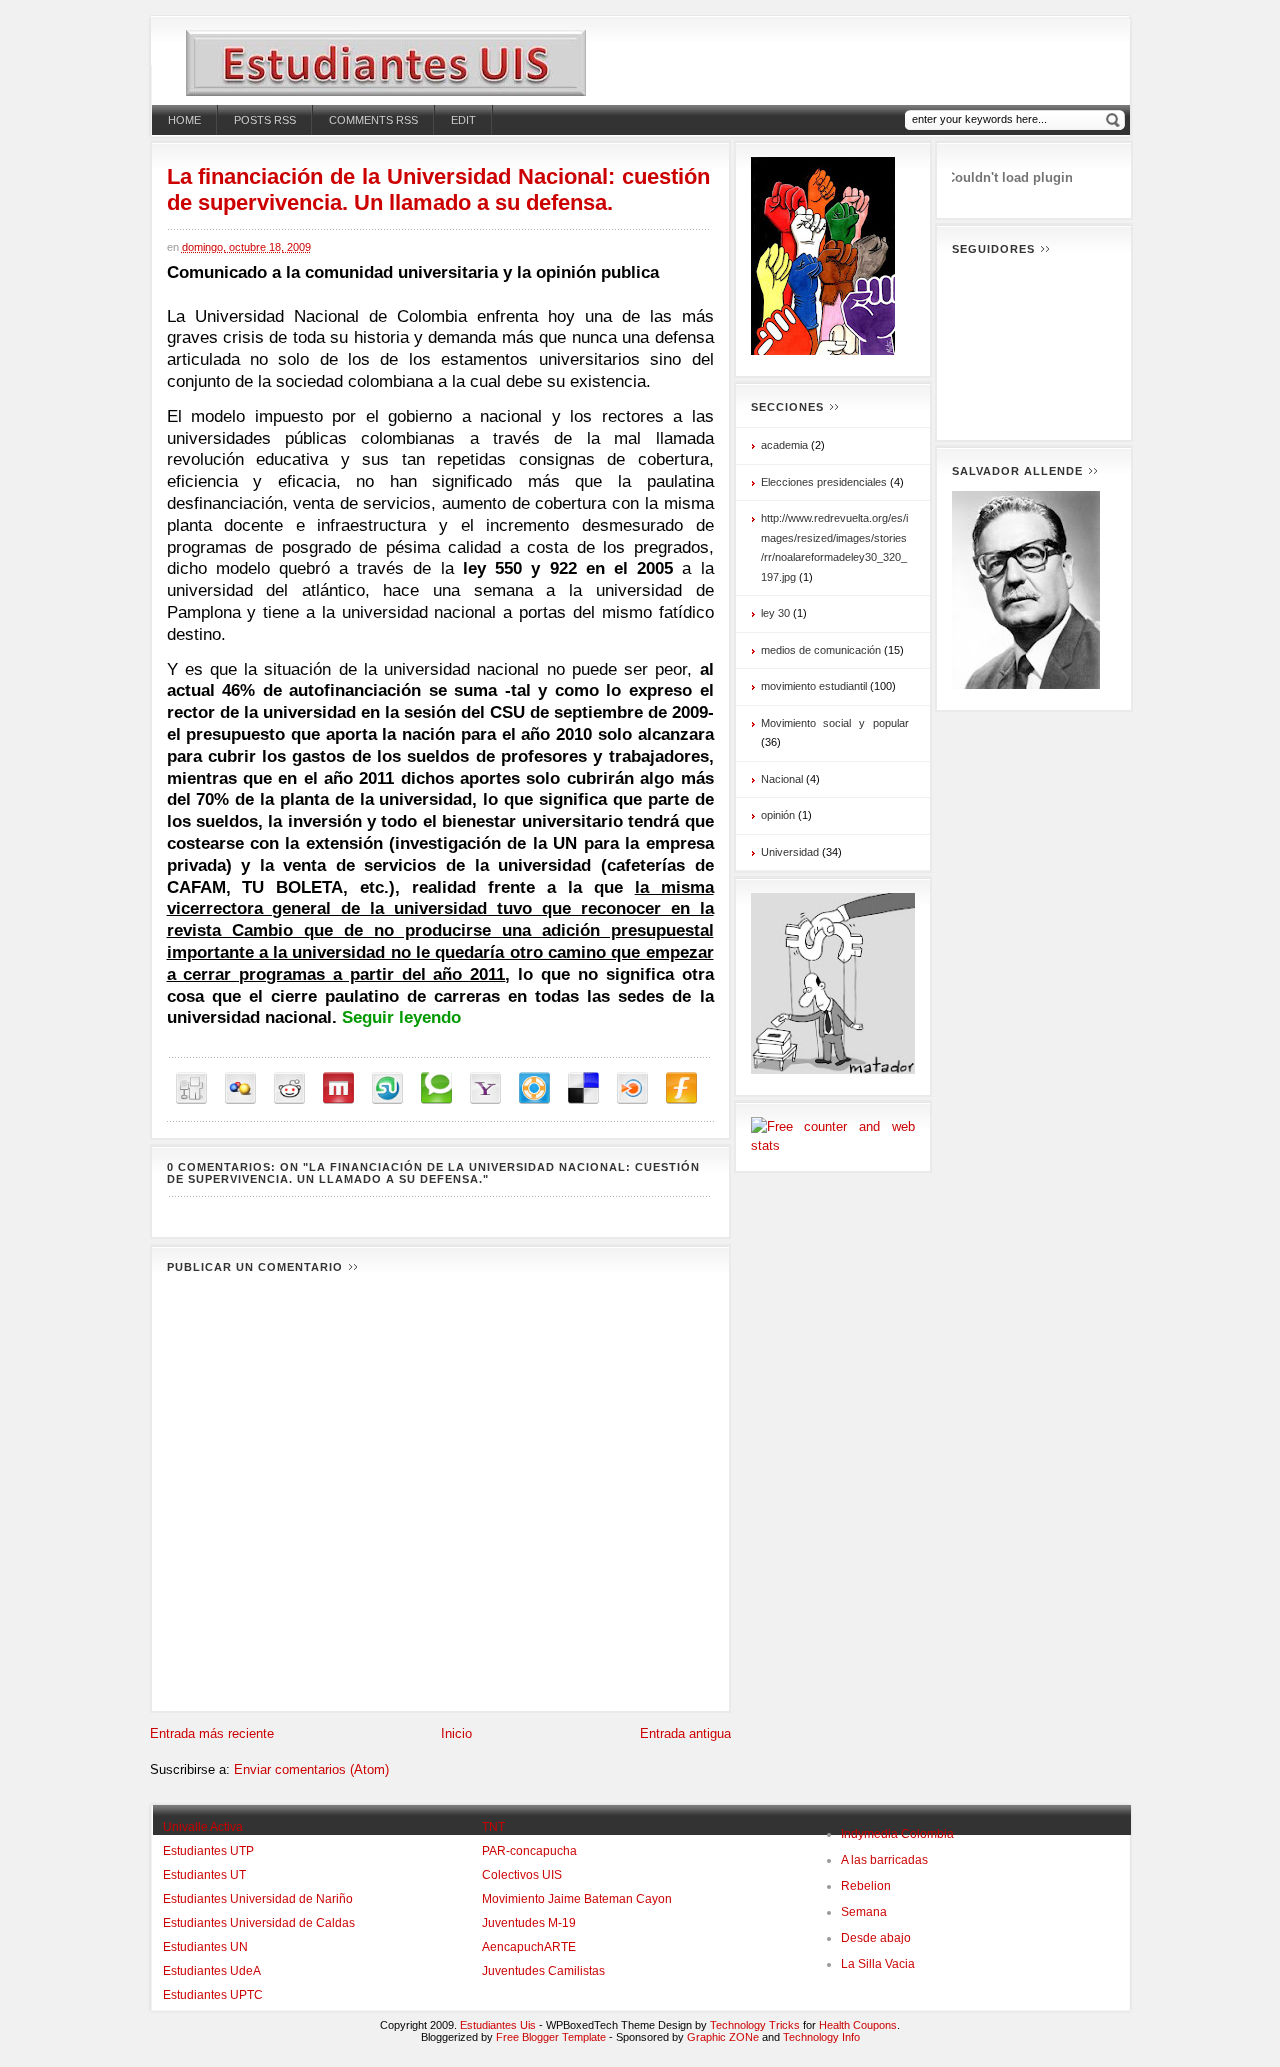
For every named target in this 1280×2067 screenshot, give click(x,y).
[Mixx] (338, 1088)
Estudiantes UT (204, 1875)
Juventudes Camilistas (543, 1971)
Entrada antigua (685, 1733)
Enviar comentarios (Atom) (311, 1769)
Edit (463, 120)
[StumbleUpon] (387, 1088)
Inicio (456, 1733)
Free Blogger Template (551, 2037)
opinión (778, 815)
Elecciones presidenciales (824, 482)
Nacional (782, 779)
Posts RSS (265, 120)
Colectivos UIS (522, 1875)
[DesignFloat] (534, 1088)
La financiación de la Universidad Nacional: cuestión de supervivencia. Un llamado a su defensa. (438, 189)
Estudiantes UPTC (213, 1995)
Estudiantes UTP (208, 1851)
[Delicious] (583, 1088)
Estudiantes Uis (498, 2025)
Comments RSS (373, 120)
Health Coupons (858, 2025)
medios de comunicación (821, 650)
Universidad (790, 852)
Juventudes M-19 (529, 1923)
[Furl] (681, 1088)
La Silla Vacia (878, 1964)
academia (784, 445)
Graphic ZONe (723, 2037)
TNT (493, 1827)
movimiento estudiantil (814, 686)
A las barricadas (884, 1860)
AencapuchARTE (529, 1947)
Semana (864, 1912)
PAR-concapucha (529, 1851)
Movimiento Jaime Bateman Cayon (577, 1899)
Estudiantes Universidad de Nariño (258, 1899)
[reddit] (289, 1088)
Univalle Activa (203, 1827)
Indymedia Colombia (897, 1834)
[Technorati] (436, 1088)
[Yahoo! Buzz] (485, 1088)
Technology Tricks (755, 2025)
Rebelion (866, 1886)
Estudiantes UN (205, 1947)
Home (184, 120)
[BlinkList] (632, 1088)
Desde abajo (876, 1938)
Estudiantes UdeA (212, 1971)
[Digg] (191, 1088)
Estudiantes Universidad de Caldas (259, 1923)
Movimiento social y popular (835, 723)
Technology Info (821, 2037)
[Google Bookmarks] (240, 1088)
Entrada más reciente (212, 1733)
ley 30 (775, 613)
